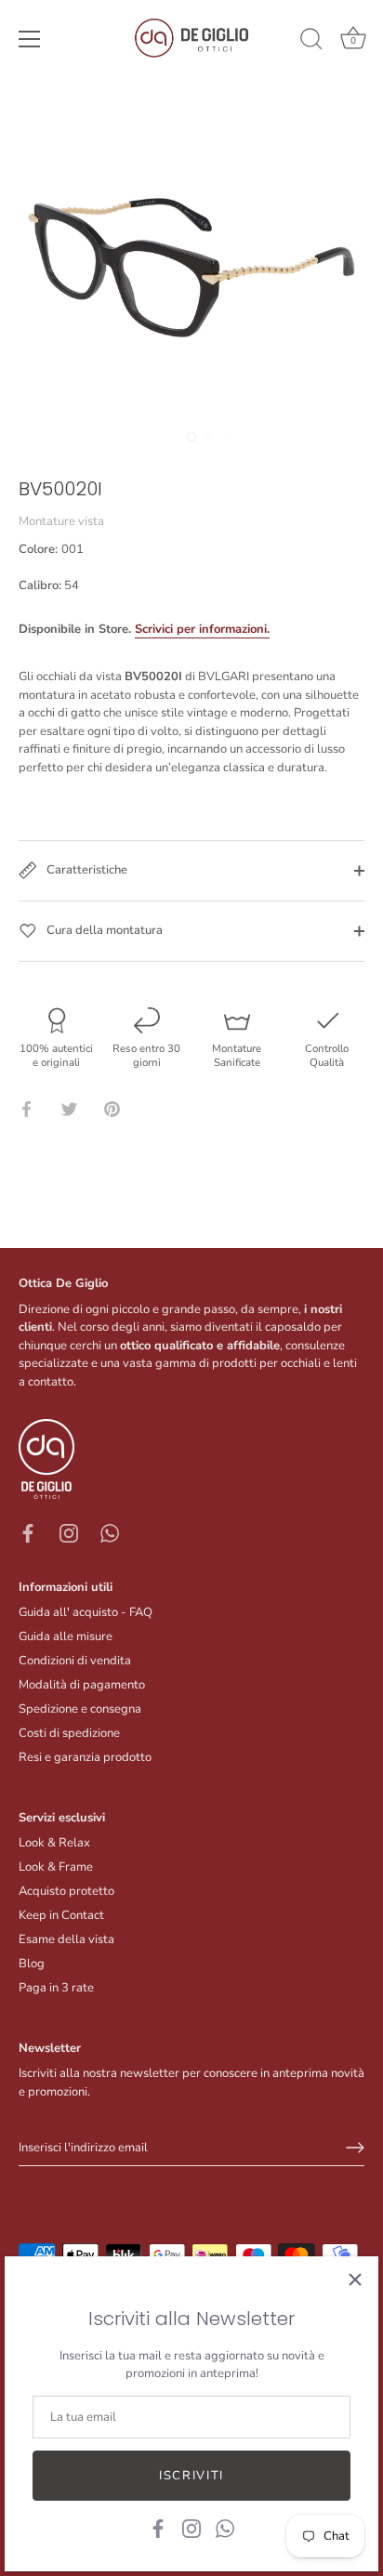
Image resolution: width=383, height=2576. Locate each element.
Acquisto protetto (66, 1891)
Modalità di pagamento (82, 1685)
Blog (32, 1964)
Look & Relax (54, 1843)
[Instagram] (191, 2528)
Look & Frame (56, 1867)
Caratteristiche (86, 870)
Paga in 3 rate (56, 1988)
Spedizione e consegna (80, 1709)
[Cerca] (311, 42)
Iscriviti (191, 2476)
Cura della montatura (103, 930)
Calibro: (40, 586)
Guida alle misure (66, 1636)
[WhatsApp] (225, 2528)
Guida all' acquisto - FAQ (86, 1612)
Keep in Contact (61, 1915)
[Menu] (30, 39)
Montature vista (61, 521)
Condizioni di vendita (75, 1661)
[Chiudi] (355, 2280)
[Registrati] (355, 2148)
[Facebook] (158, 2528)
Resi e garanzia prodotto (85, 1757)
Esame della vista (66, 1939)
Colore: (51, 550)
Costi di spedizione (69, 1733)
